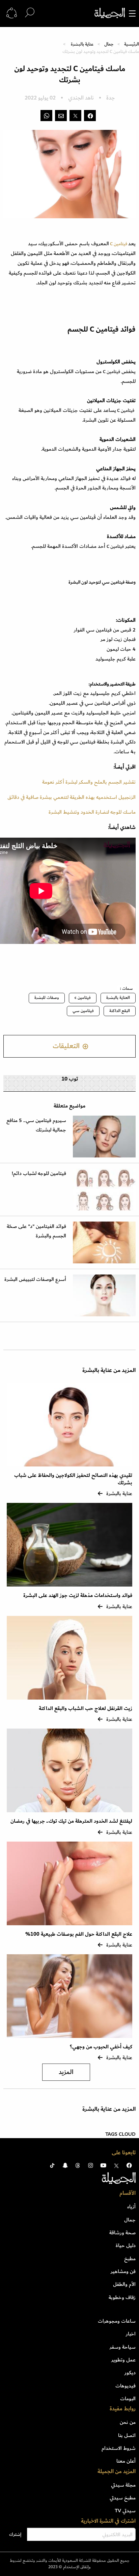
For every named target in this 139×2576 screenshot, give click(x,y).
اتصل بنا (127, 2435)
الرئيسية (132, 44)
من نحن (128, 2422)
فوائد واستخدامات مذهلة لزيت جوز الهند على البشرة (78, 1595)
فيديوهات (126, 2386)
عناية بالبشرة (82, 44)
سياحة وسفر (123, 2347)
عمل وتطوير (123, 2360)
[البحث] (30, 13)
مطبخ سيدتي (123, 2498)
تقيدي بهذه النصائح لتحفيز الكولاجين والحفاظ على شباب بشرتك (73, 1479)
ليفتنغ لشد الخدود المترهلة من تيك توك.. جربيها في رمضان (71, 1821)
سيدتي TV (125, 2511)
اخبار (131, 2334)
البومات (128, 2399)
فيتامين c (83, 998)
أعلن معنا (126, 2461)
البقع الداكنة (120, 1011)
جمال (109, 44)
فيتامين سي (83, 1011)
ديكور (130, 2373)
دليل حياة (126, 2245)
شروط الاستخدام (119, 2448)
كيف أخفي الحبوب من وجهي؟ (101, 2047)
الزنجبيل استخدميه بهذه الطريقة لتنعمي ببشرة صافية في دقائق (72, 797)
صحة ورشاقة (122, 2233)
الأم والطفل (124, 2284)
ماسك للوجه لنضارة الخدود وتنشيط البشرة (92, 812)
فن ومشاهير (123, 2271)
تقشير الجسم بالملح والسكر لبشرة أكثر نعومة (89, 782)
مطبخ (130, 2259)
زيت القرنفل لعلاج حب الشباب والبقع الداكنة (86, 1709)
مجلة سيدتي (123, 2485)
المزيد (66, 2072)
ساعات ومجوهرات (117, 2321)
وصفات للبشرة (47, 998)
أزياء (131, 2207)
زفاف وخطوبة (122, 2297)
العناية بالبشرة (118, 998)
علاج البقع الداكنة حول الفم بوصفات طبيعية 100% (79, 1934)
